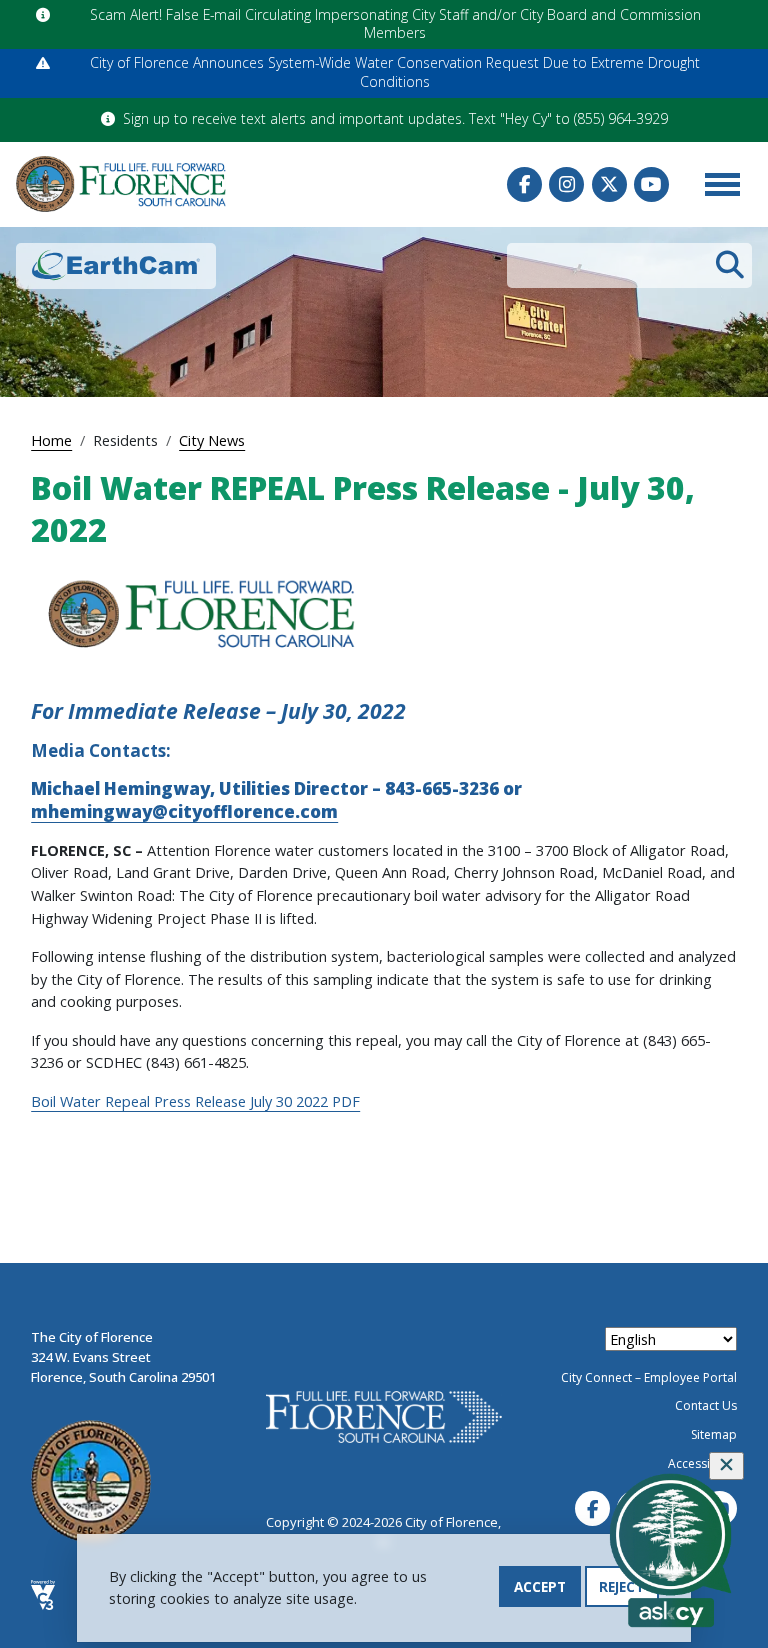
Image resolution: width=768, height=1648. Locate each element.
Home (51, 440)
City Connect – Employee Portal (649, 1377)
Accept (540, 1586)
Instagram (566, 184)
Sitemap (714, 1434)
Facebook (524, 184)
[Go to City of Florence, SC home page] (121, 183)
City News (212, 440)
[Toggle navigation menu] (722, 184)
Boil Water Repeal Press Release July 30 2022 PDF (195, 1101)
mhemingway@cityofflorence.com (184, 811)
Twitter (609, 184)
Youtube (651, 184)
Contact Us (706, 1405)
